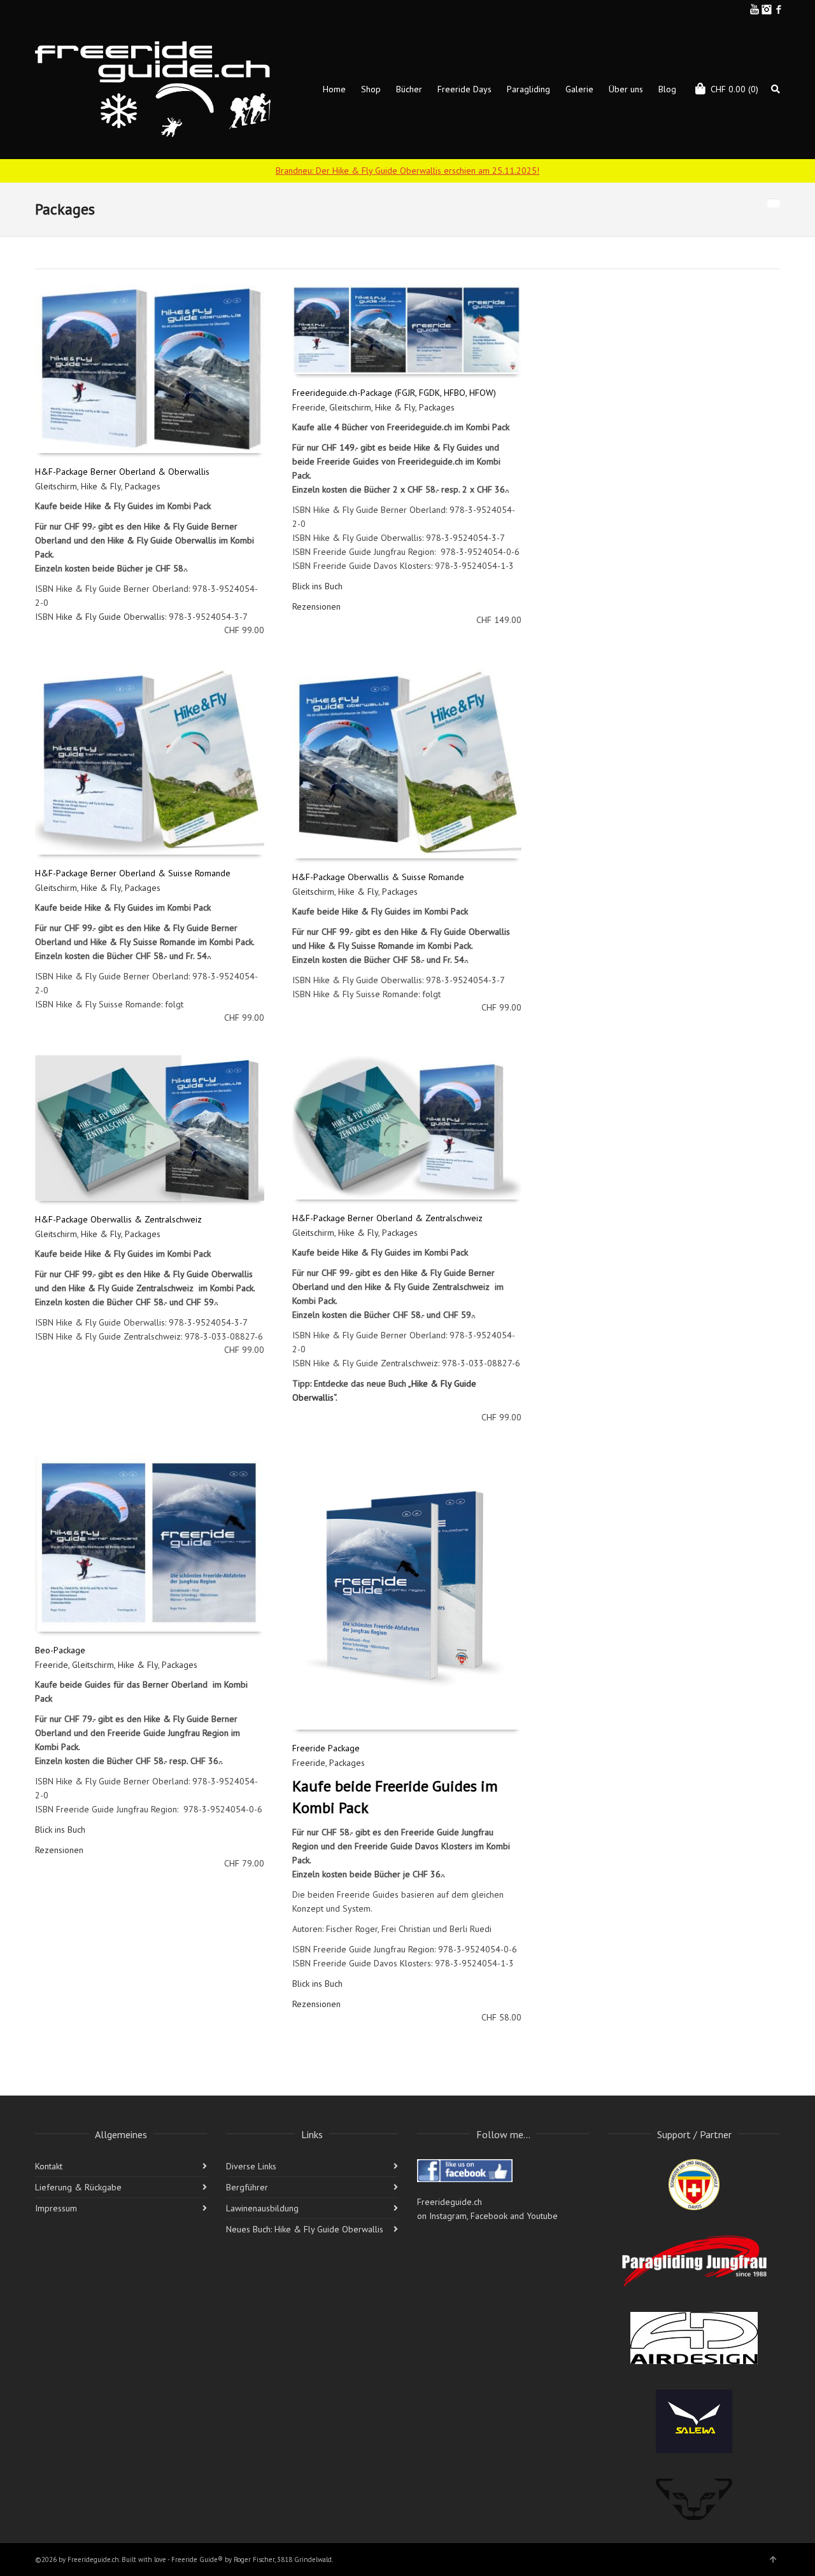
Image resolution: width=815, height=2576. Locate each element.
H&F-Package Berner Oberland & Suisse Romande (133, 873)
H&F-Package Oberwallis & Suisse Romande (378, 877)
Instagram (767, 10)
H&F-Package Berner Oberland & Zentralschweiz (387, 1218)
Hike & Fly (101, 486)
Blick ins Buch (317, 586)
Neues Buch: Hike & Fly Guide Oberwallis (305, 2229)
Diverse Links (251, 2166)
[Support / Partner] (694, 2185)
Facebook (779, 10)
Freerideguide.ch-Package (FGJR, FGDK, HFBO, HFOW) (394, 393)
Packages (143, 486)
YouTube (755, 10)
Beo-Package (60, 1650)
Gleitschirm (56, 486)
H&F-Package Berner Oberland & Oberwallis (122, 472)
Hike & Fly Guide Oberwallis (110, 617)
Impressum (56, 2208)
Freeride (309, 407)
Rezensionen (316, 606)
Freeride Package (326, 1748)
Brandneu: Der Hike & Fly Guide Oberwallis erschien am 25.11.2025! (407, 171)
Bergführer (247, 2187)
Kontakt (49, 2166)
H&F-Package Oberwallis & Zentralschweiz (118, 1219)
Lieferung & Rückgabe (78, 2187)
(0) (734, 89)
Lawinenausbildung (262, 2208)
